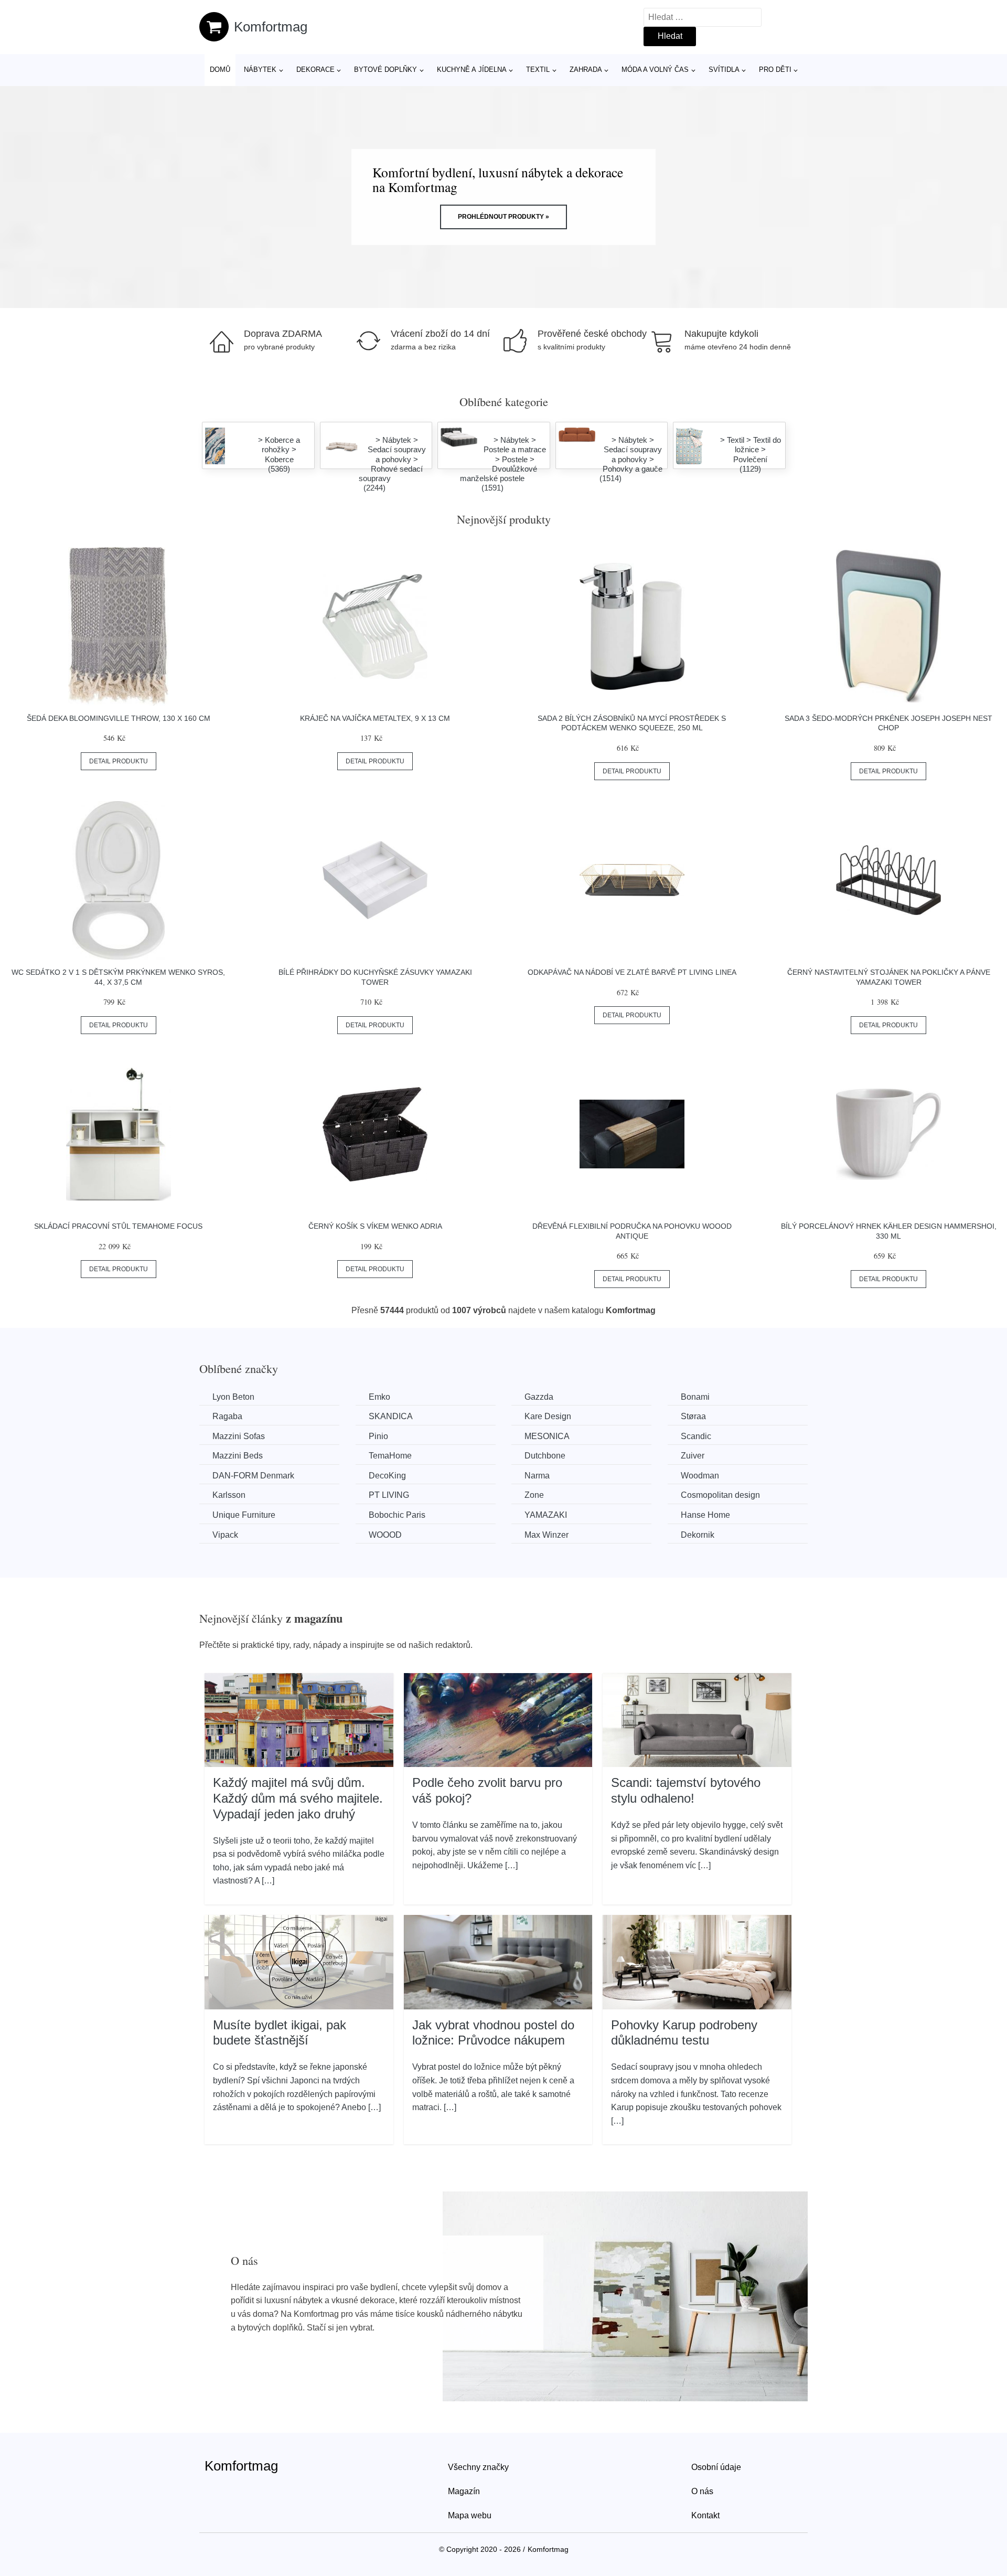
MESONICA (547, 1436)
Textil (538, 70)
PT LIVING (389, 1495)
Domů (220, 70)
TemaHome (390, 1456)
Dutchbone (545, 1456)
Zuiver (693, 1456)
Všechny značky (478, 2467)
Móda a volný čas (655, 70)
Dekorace (315, 70)
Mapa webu (470, 2515)
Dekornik (698, 1535)
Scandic (696, 1436)
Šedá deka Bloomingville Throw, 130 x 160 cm (119, 718)
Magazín (464, 2491)
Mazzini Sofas (239, 1436)
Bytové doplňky (385, 70)
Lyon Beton (233, 1397)
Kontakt (705, 2515)
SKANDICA (391, 1416)
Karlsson (229, 1495)
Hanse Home (705, 1515)
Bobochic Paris (397, 1515)
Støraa (693, 1416)
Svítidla (724, 70)
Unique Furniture (244, 1515)
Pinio (378, 1436)
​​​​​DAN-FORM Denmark (253, 1476)
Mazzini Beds (238, 1456)
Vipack (225, 1535)
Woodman (700, 1476)
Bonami (695, 1397)
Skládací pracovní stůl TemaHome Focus (118, 1226)
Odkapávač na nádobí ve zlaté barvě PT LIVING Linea (632, 972)
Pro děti (775, 70)
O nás (702, 2491)
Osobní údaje (716, 2467)
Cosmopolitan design (720, 1495)
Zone (534, 1495)
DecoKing (387, 1476)
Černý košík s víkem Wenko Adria (375, 1226)
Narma (537, 1476)
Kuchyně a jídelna (472, 70)
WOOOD (385, 1535)
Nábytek (260, 70)
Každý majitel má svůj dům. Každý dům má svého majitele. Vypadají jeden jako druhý (298, 1798)
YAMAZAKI (546, 1515)
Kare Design (548, 1416)
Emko (379, 1397)
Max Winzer (547, 1535)
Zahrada (586, 70)
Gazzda (539, 1397)
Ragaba (227, 1416)
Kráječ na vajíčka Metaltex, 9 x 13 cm (375, 718)
